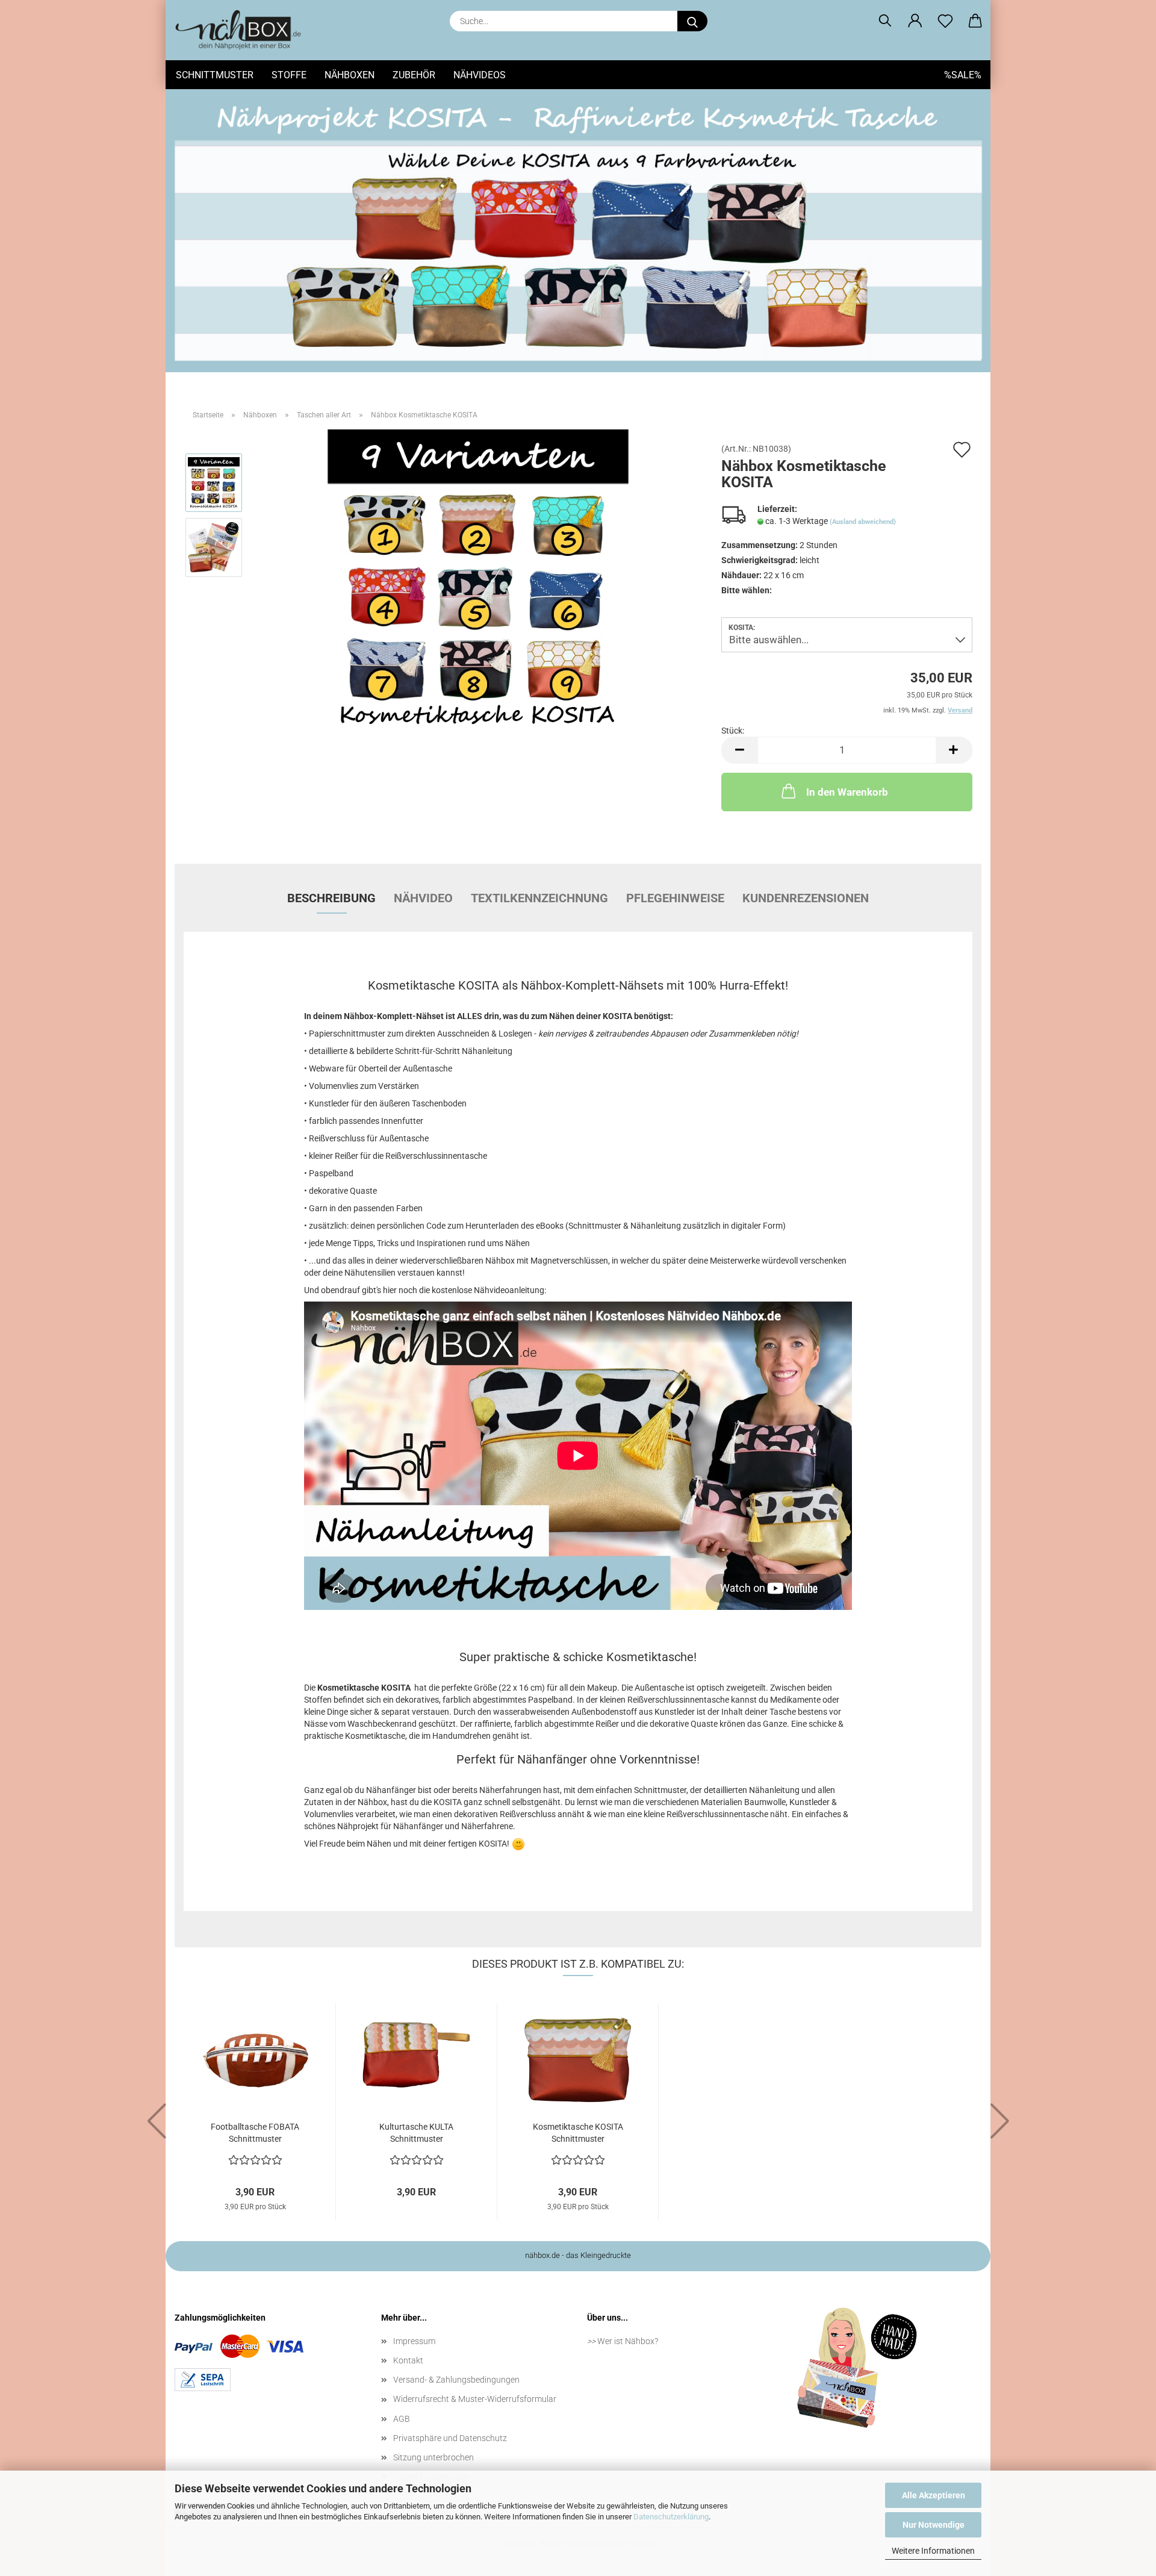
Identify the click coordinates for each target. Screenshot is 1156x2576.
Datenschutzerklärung (671, 2517)
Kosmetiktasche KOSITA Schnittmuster (578, 2133)
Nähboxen (350, 75)
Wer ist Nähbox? (628, 2341)
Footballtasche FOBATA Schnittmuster (255, 2133)
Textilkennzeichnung (539, 898)
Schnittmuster (215, 75)
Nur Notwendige (934, 2525)
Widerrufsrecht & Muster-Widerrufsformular (475, 2399)
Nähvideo (423, 898)
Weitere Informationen (933, 2551)
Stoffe (289, 75)
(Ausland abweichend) (863, 522)
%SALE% (963, 75)
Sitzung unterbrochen (433, 2457)
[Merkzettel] (945, 21)
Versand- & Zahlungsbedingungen (456, 2380)
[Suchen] (885, 21)
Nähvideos (480, 75)
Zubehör (414, 75)
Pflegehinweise (675, 898)
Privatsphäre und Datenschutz (450, 2438)
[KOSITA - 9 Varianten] (478, 579)
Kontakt (408, 2360)
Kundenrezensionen (806, 898)
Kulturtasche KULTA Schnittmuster (416, 2133)
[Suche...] (692, 21)
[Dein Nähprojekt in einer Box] (243, 30)
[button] (915, 21)
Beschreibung (331, 898)
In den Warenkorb (847, 792)
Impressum (414, 2341)
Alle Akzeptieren (934, 2495)
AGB (402, 2419)
